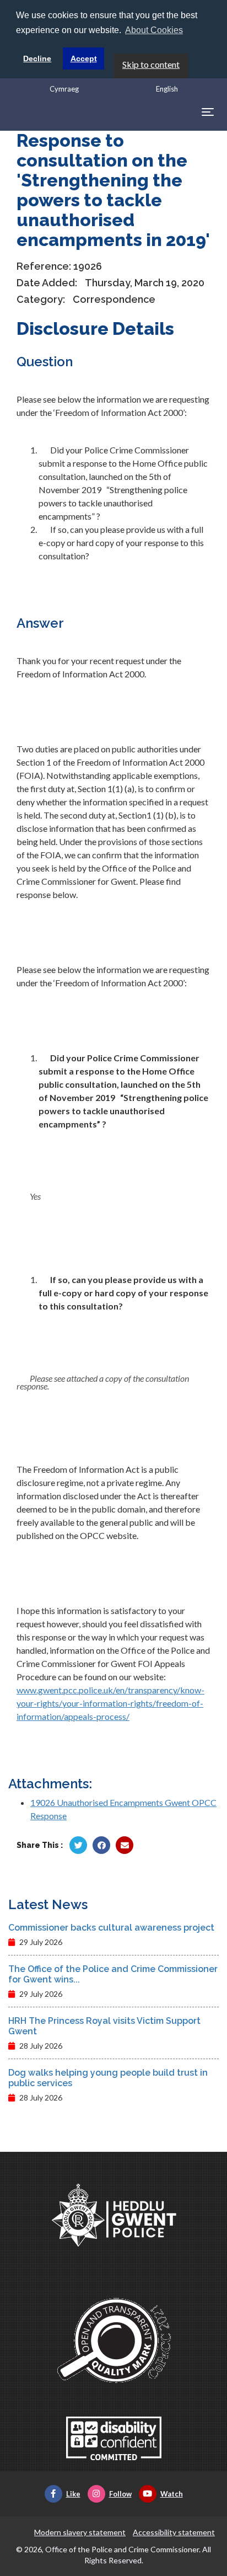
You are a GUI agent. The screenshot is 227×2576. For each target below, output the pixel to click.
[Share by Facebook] (101, 1845)
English (167, 89)
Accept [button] (84, 58)
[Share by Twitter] (78, 1845)
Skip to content (151, 64)
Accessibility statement (174, 2532)
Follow (120, 2494)
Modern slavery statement (80, 2532)
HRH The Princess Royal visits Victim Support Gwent (104, 2026)
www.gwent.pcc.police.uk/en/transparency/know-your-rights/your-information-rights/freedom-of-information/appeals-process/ (110, 1703)
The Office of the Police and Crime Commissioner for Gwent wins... (113, 1974)
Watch (172, 2494)
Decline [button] (37, 58)
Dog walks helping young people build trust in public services (108, 2078)
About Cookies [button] (154, 30)
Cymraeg (64, 89)
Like (73, 2494)
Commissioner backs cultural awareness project (111, 1928)
